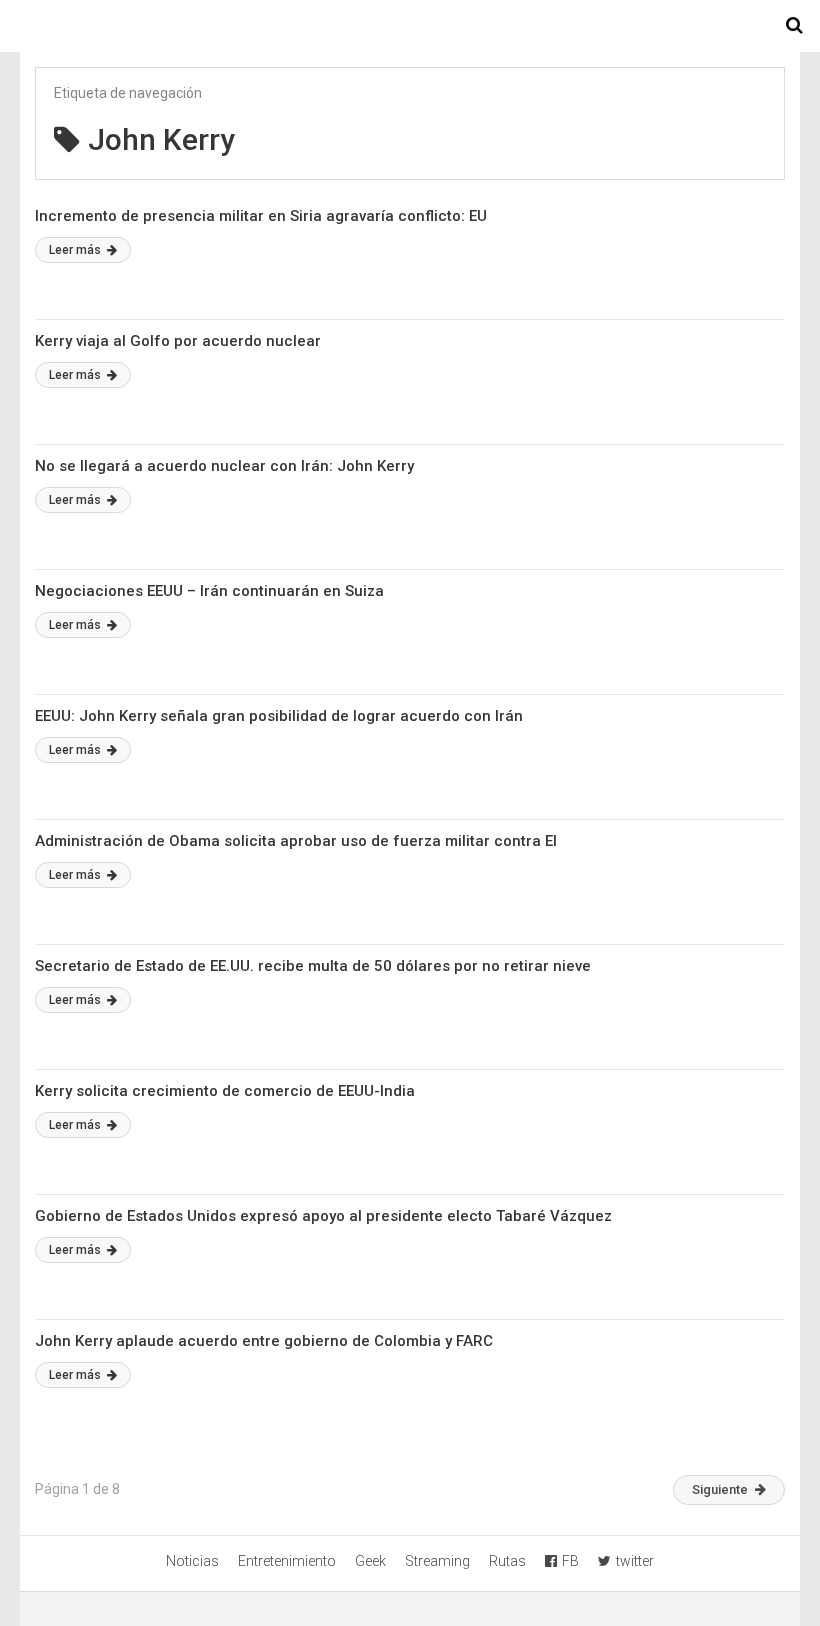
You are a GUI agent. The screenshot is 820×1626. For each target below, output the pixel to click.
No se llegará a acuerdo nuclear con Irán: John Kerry (224, 466)
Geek (370, 1561)
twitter (635, 1561)
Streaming (437, 1561)
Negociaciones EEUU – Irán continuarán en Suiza (209, 591)
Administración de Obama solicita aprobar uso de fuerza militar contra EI (296, 841)
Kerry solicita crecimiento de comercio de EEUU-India (225, 1091)
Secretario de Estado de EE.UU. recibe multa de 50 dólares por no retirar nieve (313, 966)
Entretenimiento (287, 1561)
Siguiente (720, 1489)
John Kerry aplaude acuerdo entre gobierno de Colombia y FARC (264, 1341)
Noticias (192, 1561)
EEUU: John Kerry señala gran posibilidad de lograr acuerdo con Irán (279, 716)
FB (570, 1561)
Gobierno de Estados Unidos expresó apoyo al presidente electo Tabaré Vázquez (323, 1216)
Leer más (76, 250)
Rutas (507, 1561)
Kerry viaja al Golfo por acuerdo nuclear (178, 341)
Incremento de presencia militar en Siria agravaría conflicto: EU (261, 216)
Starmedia (410, 26)
